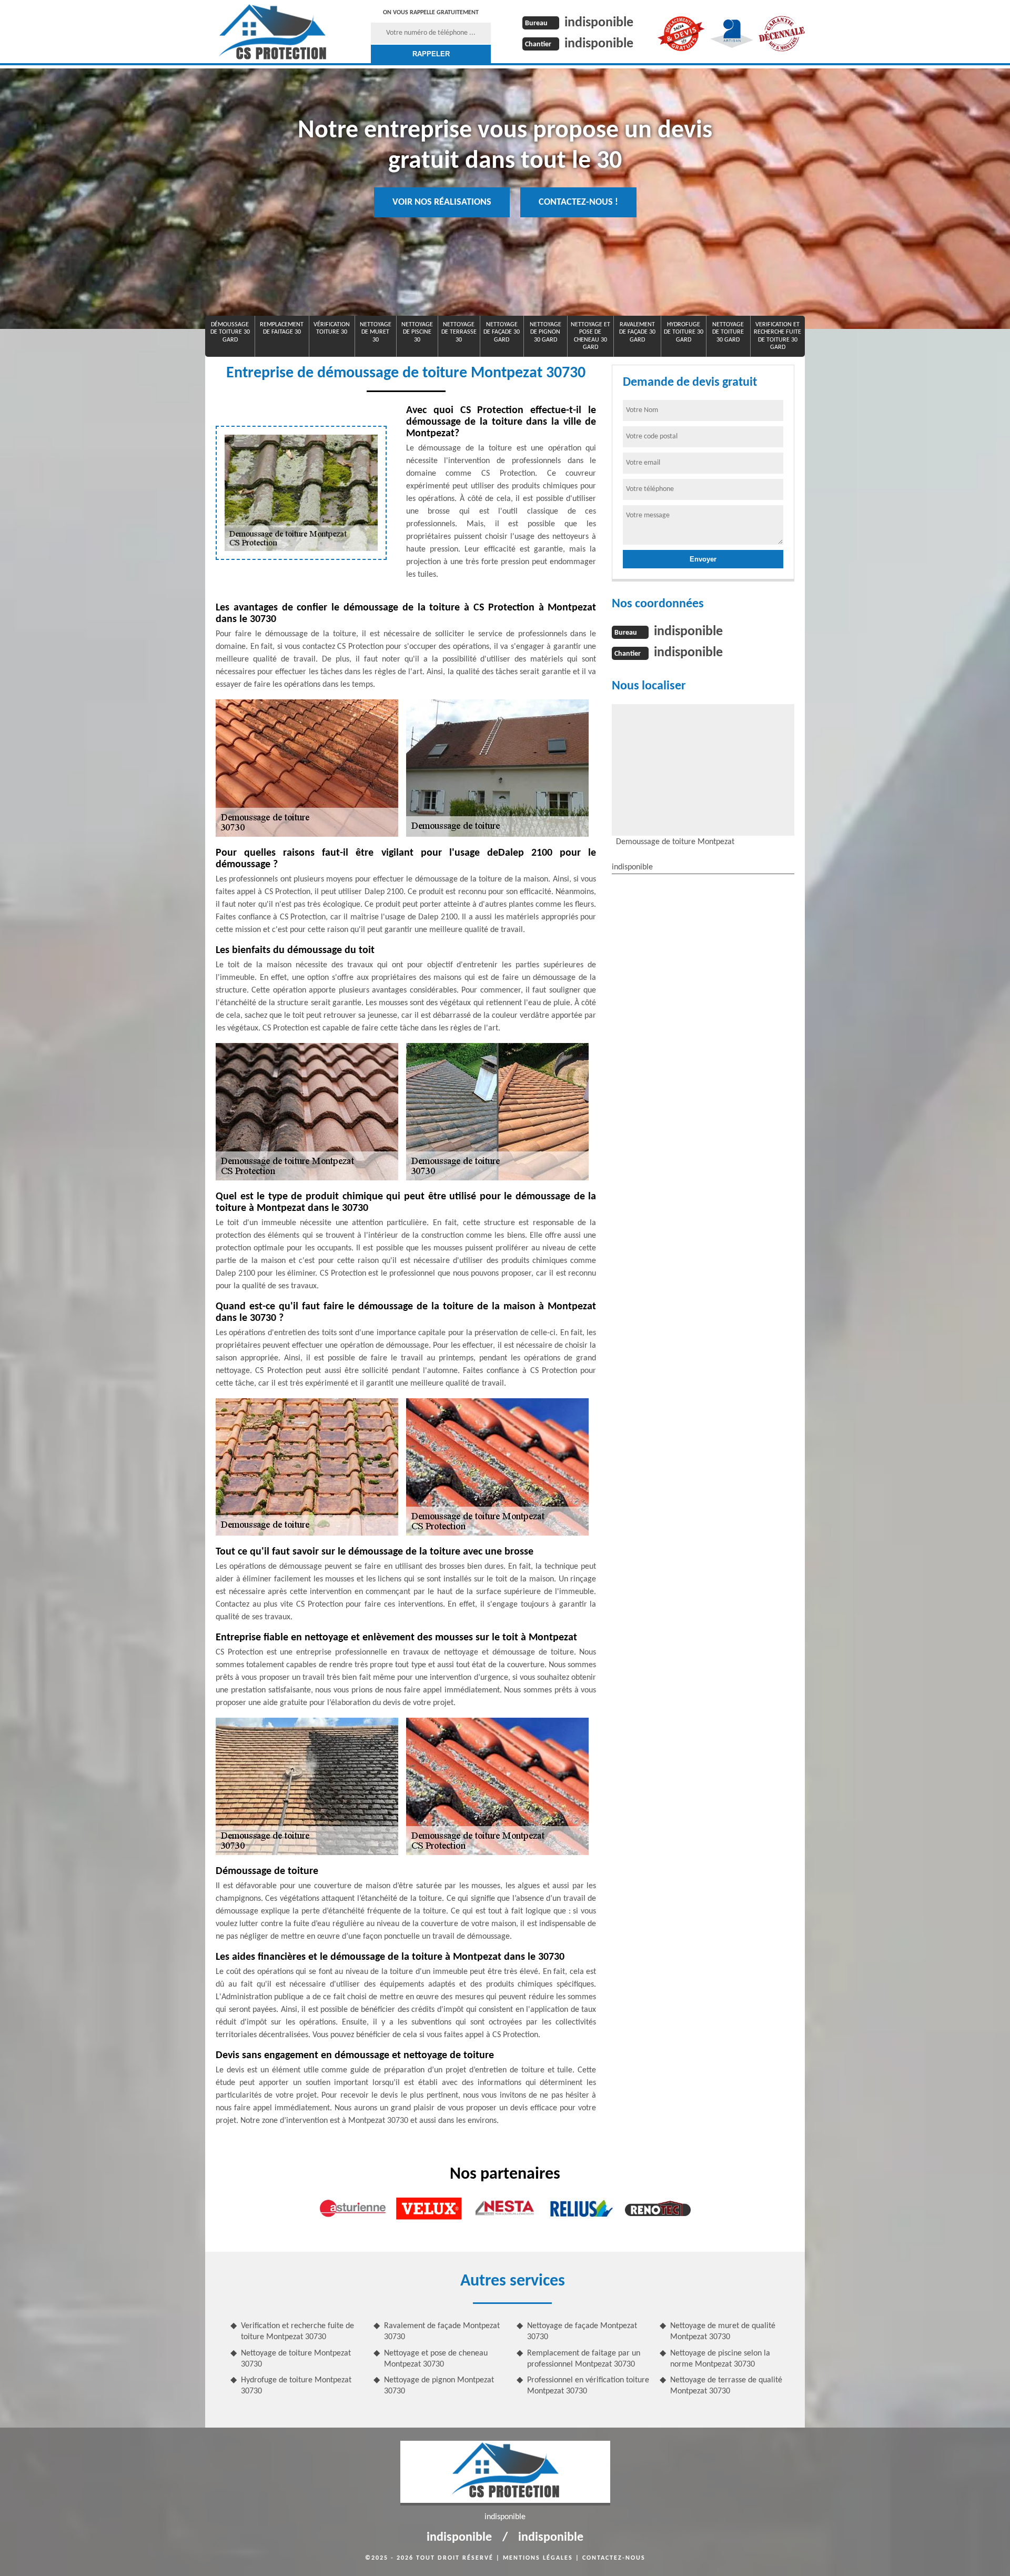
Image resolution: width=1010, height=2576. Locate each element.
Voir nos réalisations (442, 202)
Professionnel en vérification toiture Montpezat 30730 (588, 2386)
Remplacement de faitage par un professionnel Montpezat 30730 (584, 2359)
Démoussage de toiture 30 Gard (230, 332)
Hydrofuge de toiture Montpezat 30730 (296, 2386)
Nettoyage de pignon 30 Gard (546, 332)
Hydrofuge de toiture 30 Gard (684, 332)
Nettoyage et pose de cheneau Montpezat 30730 (436, 2359)
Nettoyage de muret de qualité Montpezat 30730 (723, 2332)
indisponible (599, 23)
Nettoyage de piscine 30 (417, 332)
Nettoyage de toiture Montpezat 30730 (296, 2359)
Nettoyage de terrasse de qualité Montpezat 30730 (726, 2386)
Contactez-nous (614, 2558)
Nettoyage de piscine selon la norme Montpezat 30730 (720, 2359)
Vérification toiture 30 (332, 328)
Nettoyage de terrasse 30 (459, 332)
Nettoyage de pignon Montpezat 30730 (439, 2386)
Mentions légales (538, 2558)
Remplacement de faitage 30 (282, 328)
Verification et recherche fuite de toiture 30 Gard (777, 336)
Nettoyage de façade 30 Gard (502, 332)
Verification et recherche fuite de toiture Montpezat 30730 (297, 2332)
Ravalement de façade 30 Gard (637, 332)
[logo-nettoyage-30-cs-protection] (272, 32)
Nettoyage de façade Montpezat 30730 (582, 2332)
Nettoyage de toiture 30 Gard (728, 332)
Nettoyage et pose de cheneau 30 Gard (590, 336)
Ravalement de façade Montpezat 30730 (442, 2332)
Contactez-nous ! (578, 202)
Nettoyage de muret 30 (376, 332)
